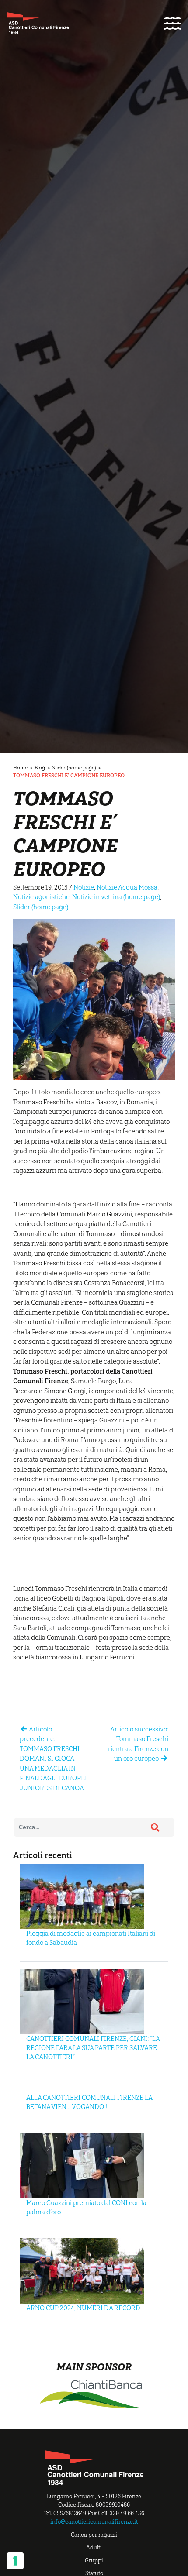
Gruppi (94, 2561)
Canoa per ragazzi (94, 2535)
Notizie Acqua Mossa (127, 887)
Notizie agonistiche (41, 897)
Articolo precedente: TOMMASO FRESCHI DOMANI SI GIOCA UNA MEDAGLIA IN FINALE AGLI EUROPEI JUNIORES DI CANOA (53, 1759)
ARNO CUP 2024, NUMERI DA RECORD (83, 2308)
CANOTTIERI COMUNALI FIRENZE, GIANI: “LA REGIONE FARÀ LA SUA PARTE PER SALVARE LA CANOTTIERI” (93, 2048)
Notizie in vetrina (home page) (116, 897)
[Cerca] (155, 1827)
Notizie (84, 887)
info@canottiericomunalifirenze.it (94, 2522)
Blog (40, 768)
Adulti (94, 2547)
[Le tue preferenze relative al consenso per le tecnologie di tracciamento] (15, 2561)
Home (20, 768)
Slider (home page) (74, 768)
